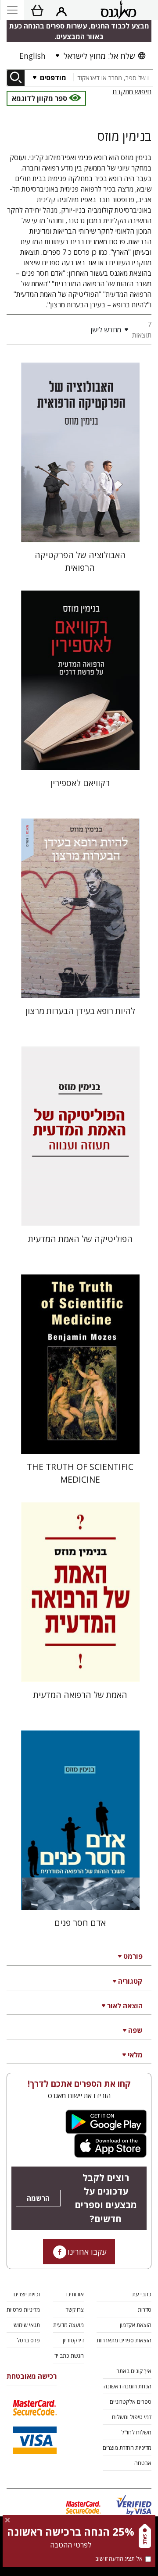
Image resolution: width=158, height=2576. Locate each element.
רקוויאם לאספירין (80, 783)
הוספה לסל (80, 528)
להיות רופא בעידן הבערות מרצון (80, 1011)
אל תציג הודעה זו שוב (119, 2558)
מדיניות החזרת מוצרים (127, 2448)
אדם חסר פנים (80, 1923)
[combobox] (113, 78)
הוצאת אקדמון (136, 2325)
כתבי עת (142, 2294)
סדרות (145, 2309)
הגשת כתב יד (69, 2355)
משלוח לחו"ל (136, 2432)
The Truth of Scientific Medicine (80, 1473)
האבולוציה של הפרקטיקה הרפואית (80, 561)
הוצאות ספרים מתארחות (124, 2340)
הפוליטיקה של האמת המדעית (80, 1239)
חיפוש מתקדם (132, 92)
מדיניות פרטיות (23, 2309)
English (32, 56)
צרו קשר (75, 2309)
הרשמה (38, 2198)
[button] (66, 330)
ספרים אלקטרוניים (131, 2402)
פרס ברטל (28, 2340)
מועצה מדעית (68, 2325)
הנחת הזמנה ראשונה (127, 2386)
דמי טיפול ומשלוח (132, 2417)
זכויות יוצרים (27, 2294)
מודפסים (52, 78)
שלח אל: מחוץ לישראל (99, 56)
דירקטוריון (73, 2340)
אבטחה (143, 2463)
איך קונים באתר (134, 2371)
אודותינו (75, 2294)
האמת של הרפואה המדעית (80, 1695)
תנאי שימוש (27, 2325)
